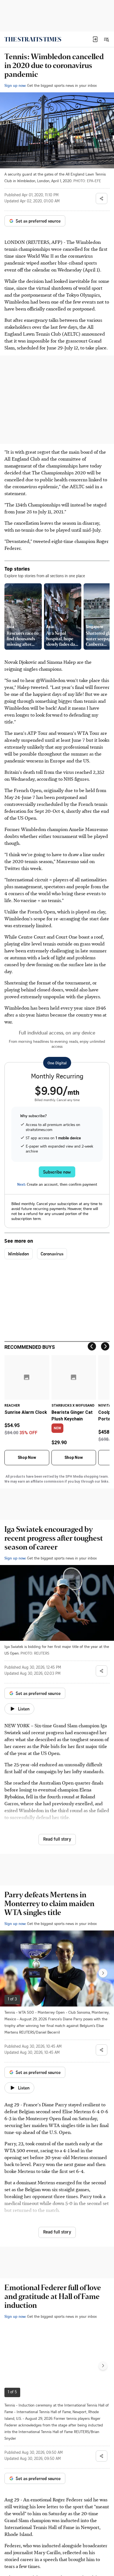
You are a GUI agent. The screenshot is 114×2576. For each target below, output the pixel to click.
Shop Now (27, 1457)
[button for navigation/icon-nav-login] (95, 39)
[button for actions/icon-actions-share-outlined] (102, 198)
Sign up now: (15, 85)
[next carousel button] (103, 1973)
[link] (33, 39)
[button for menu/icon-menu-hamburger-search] (106, 39)
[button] (95, 39)
